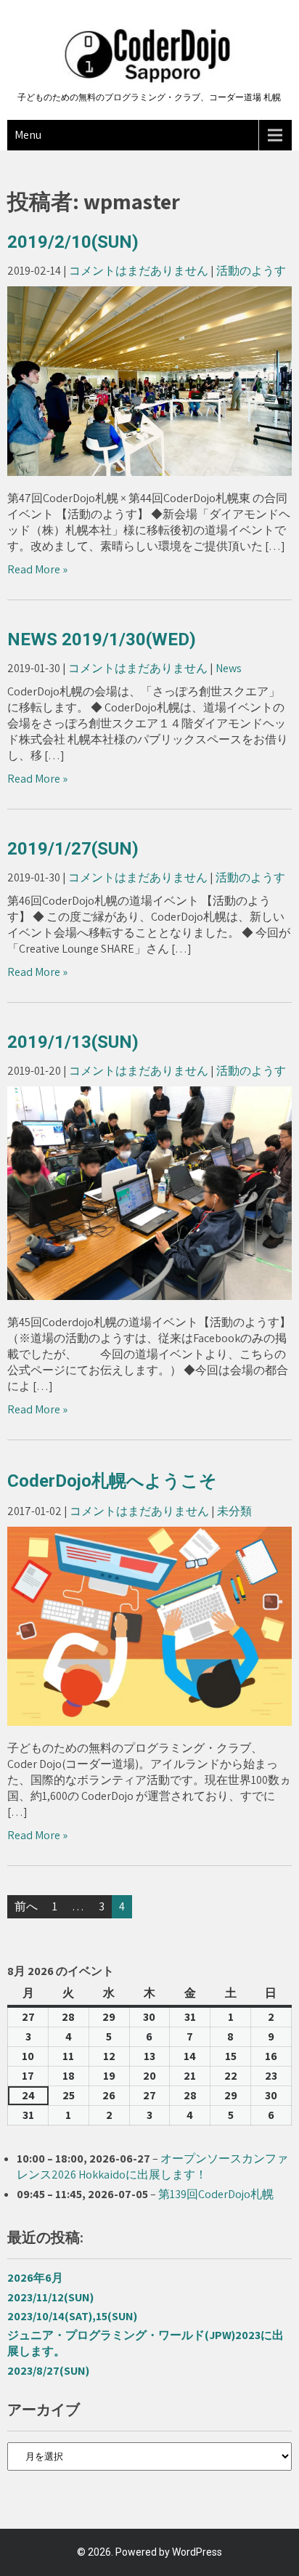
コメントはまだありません (139, 271)
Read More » (37, 569)
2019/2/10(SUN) (73, 242)
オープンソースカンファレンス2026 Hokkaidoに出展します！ (152, 2167)
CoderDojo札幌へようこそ (112, 1481)
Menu (28, 135)
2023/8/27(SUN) (48, 2371)
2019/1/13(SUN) (73, 1042)
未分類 (234, 1511)
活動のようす (251, 271)
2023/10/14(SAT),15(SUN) (72, 2316)
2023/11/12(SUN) (50, 2297)
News (229, 668)
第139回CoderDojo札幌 (216, 2194)
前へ (26, 1906)
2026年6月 (35, 2278)
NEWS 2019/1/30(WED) (102, 639)
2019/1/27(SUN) (73, 849)
